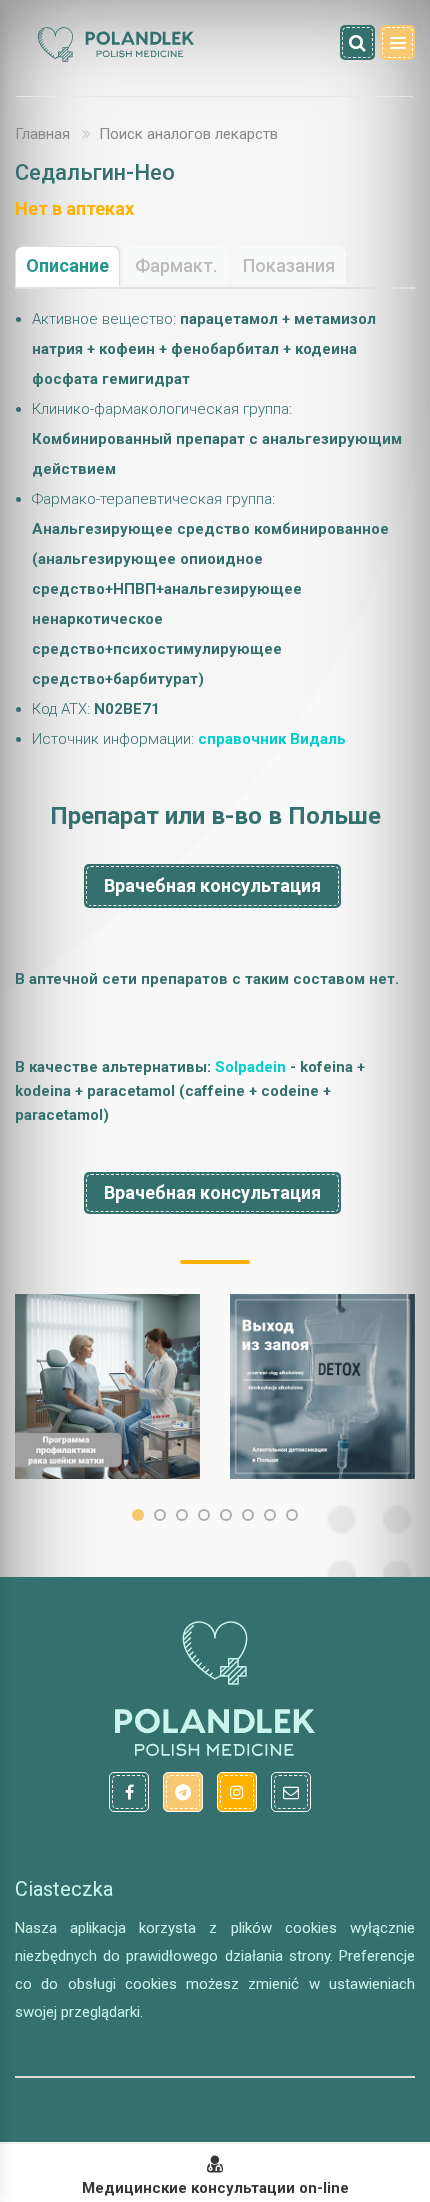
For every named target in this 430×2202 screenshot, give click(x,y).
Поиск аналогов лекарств (188, 134)
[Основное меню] (397, 42)
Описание (67, 265)
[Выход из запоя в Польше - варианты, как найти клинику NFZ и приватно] (322, 1386)
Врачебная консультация (212, 885)
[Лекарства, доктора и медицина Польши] (115, 59)
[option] (107, 1386)
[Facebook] (129, 1792)
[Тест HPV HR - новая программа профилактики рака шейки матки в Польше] (107, 1386)
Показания (289, 265)
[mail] (291, 1792)
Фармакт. (176, 265)
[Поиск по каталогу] (357, 42)
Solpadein (250, 1067)
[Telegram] (183, 1792)
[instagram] (237, 1792)
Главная (42, 134)
